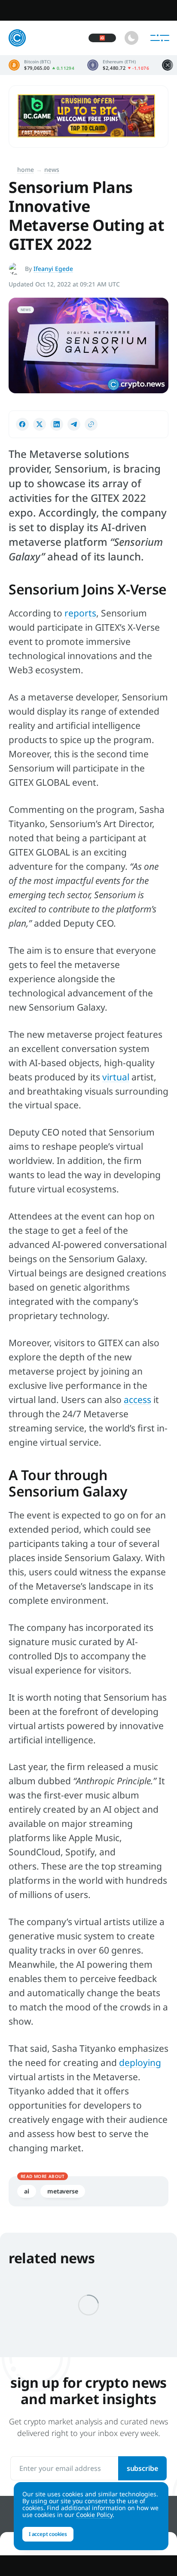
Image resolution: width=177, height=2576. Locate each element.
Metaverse (63, 2191)
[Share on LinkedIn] (57, 424)
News (52, 170)
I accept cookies (48, 2534)
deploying (140, 2063)
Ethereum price (118, 65)
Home (26, 170)
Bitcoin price (41, 65)
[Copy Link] (91, 424)
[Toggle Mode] (131, 38)
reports (80, 613)
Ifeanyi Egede (53, 269)
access (137, 1400)
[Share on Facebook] (22, 424)
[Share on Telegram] (74, 424)
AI (27, 2191)
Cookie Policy (94, 2515)
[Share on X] (40, 424)
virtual (116, 1077)
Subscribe (142, 2468)
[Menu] (160, 38)
